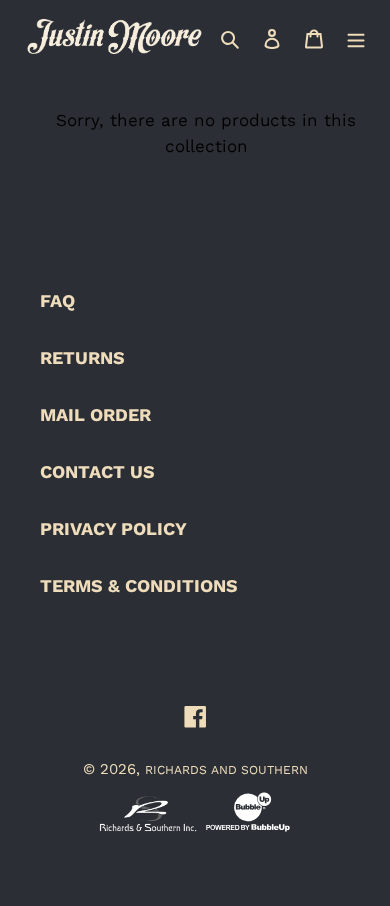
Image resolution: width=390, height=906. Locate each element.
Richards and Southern (226, 770)
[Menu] (356, 36)
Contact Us (97, 471)
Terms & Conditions (139, 585)
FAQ (57, 300)
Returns (82, 357)
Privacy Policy (113, 528)
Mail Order (95, 414)
